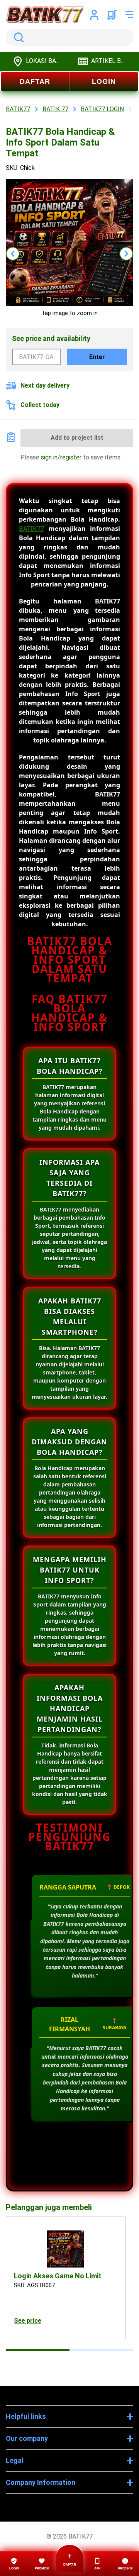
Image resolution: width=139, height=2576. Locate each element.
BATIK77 (31, 529)
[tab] (38, 2350)
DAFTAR (35, 81)
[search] (69, 37)
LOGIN (104, 81)
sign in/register (61, 457)
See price (28, 2321)
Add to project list (77, 438)
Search (17, 37)
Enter (97, 357)
